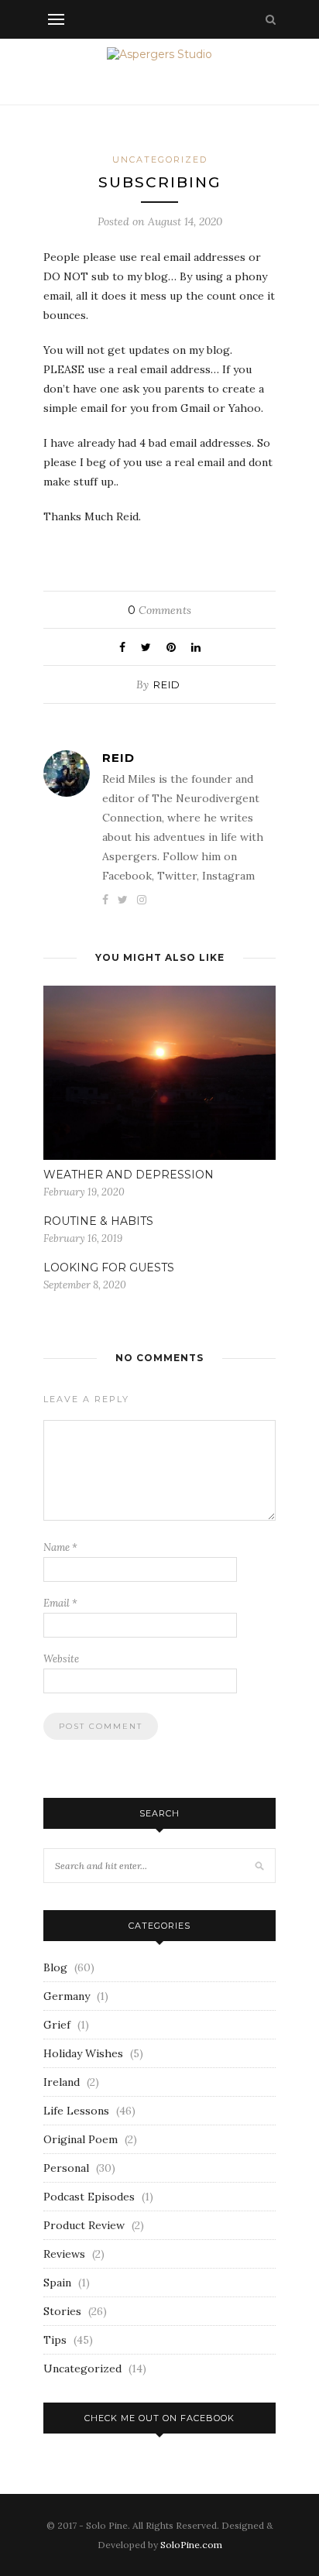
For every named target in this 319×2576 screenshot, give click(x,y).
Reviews (64, 2254)
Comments (159, 610)
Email (60, 1603)
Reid (167, 684)
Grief (57, 2025)
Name (60, 1547)
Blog (55, 1967)
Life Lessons (76, 2111)
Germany (67, 1996)
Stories (62, 2311)
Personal (66, 2168)
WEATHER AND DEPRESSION (129, 1175)
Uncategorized (160, 159)
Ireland (62, 2082)
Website (61, 1659)
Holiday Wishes (83, 2053)
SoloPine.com (191, 2545)
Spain (57, 2283)
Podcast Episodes (89, 2197)
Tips (55, 2340)
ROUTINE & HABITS (98, 1221)
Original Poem (81, 2139)
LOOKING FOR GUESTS (109, 1267)
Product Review (84, 2225)
